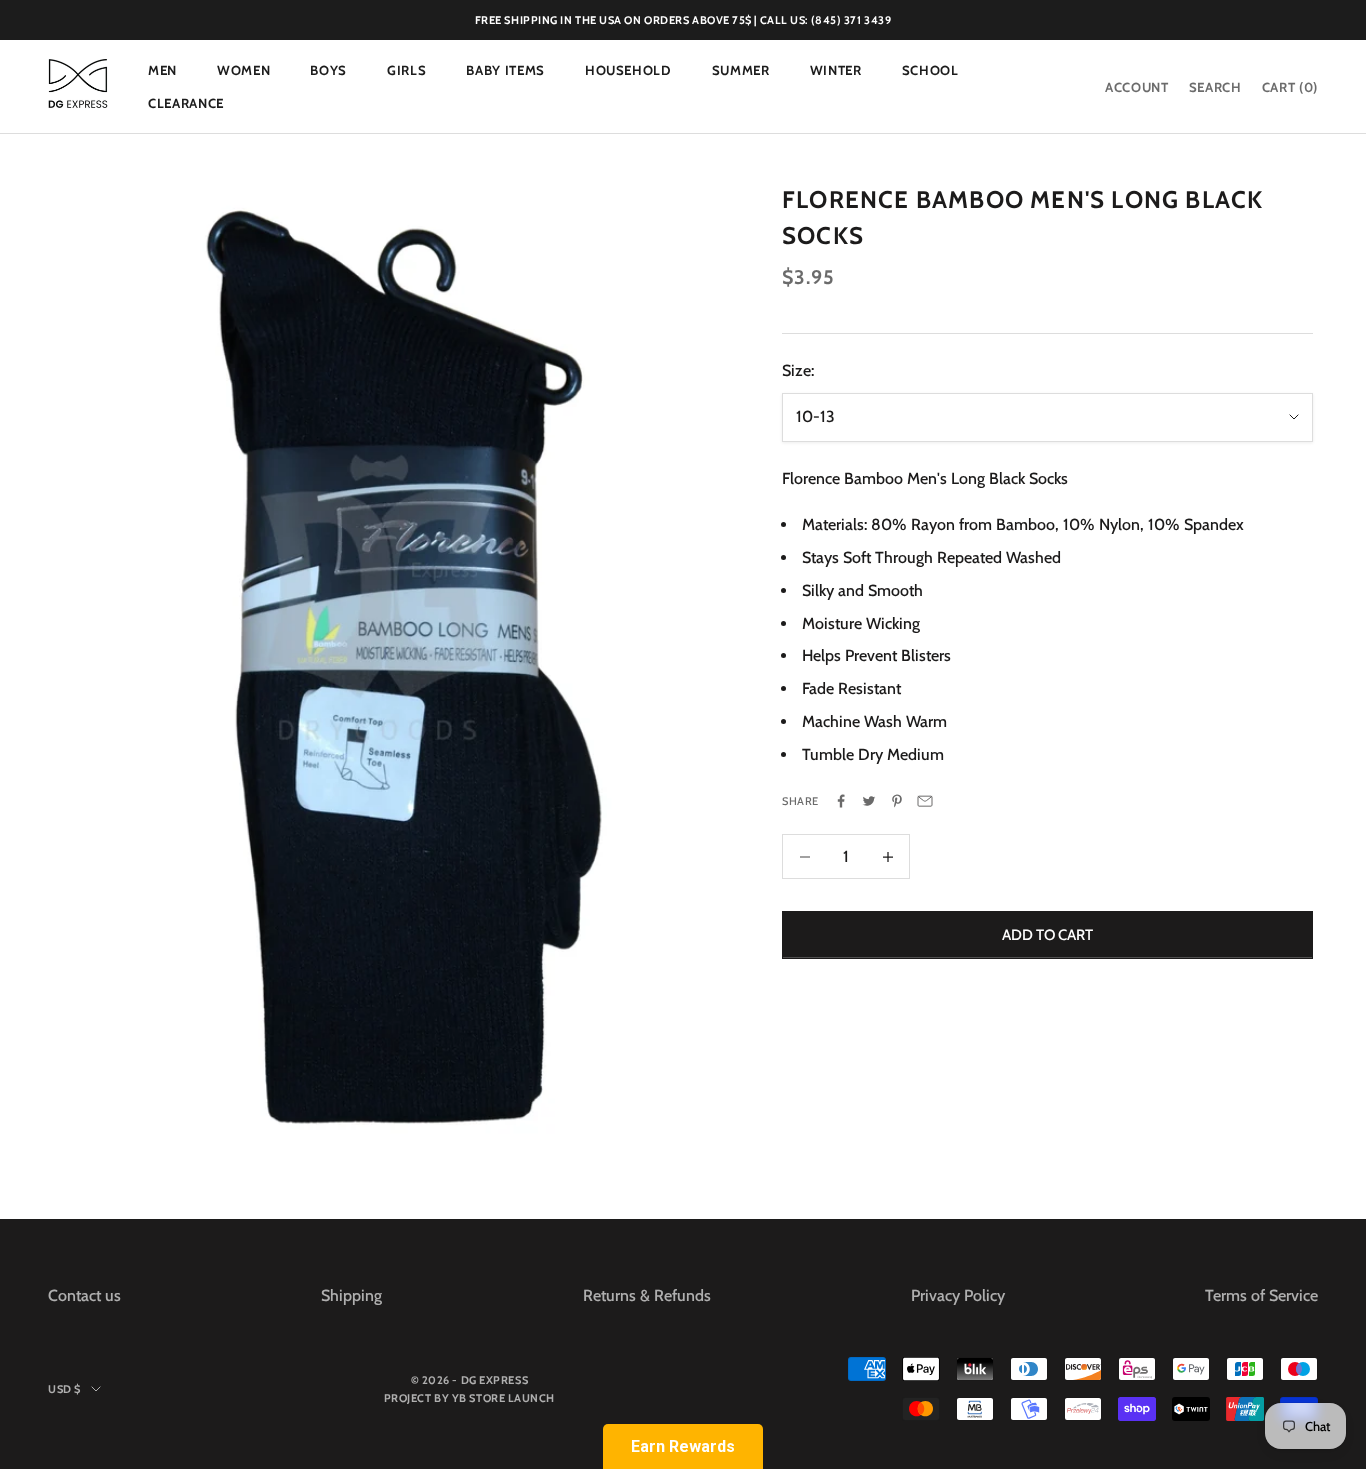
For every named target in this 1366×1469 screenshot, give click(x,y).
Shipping (351, 1295)
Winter (836, 70)
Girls (406, 70)
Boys (328, 70)
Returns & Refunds (647, 1295)
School (930, 70)
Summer (741, 70)
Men (162, 70)
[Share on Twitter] (869, 801)
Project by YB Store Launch (469, 1398)
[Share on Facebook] (841, 801)
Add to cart (1047, 935)
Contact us (84, 1295)
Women (243, 70)
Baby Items (505, 70)
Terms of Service (1261, 1295)
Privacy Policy (958, 1295)
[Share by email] (925, 801)
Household (628, 70)
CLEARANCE (186, 103)
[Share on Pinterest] (897, 801)
